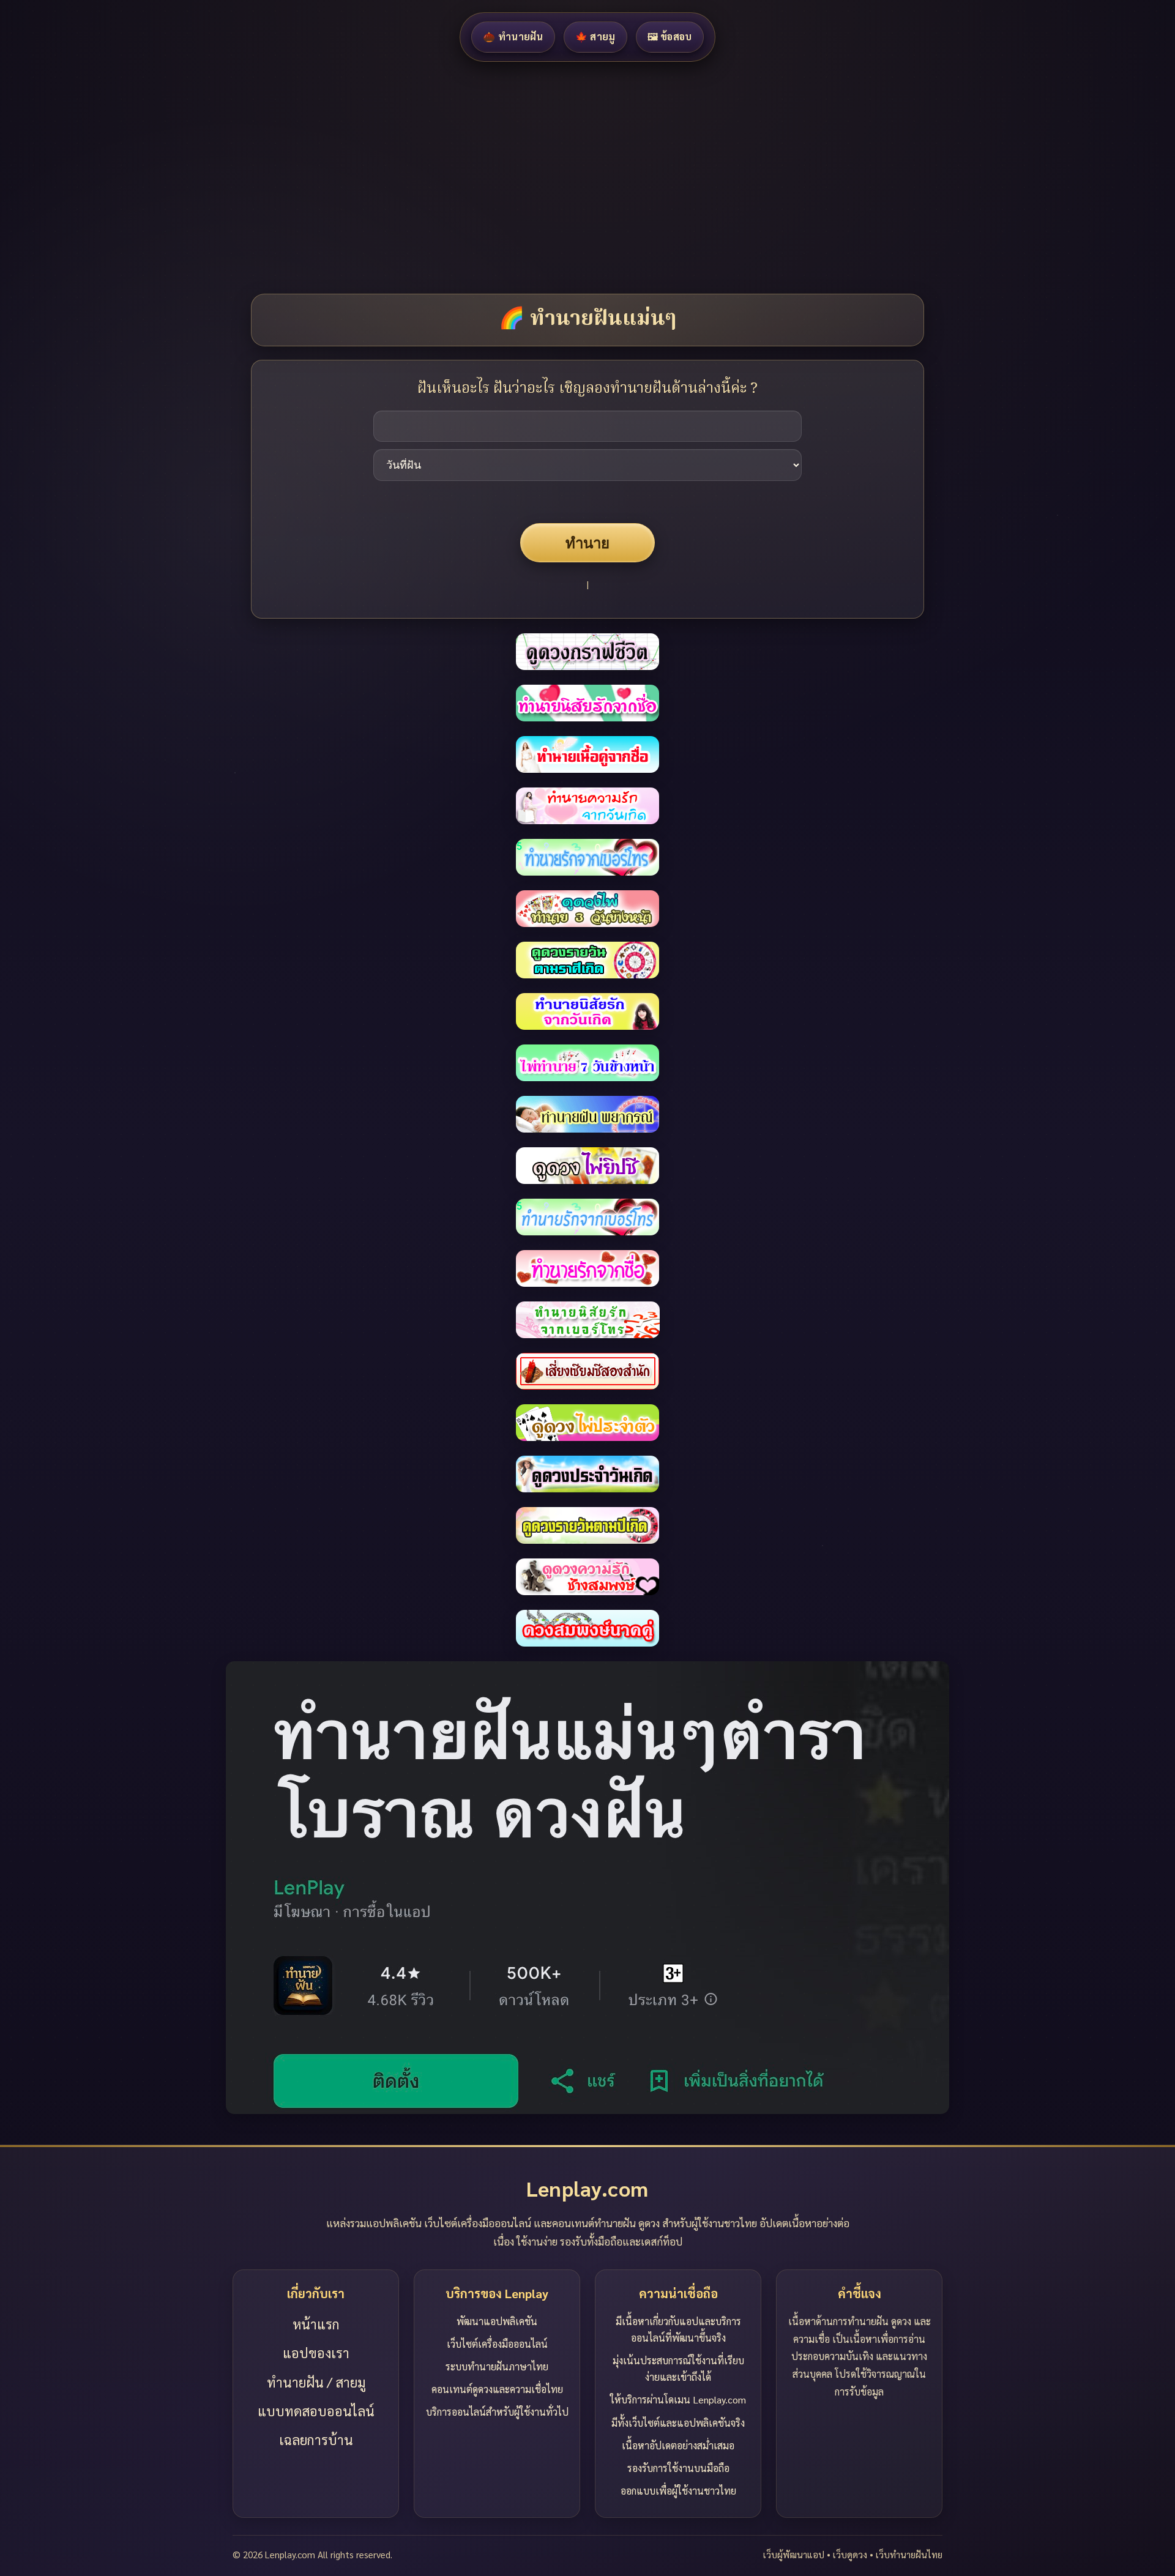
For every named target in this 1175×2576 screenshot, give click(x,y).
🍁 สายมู (595, 36)
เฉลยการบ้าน (316, 2440)
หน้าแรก (316, 2324)
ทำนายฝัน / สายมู (316, 2382)
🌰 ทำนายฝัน (513, 36)
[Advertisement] (367, 177)
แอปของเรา (316, 2353)
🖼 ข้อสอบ (670, 36)
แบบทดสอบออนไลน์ (316, 2411)
